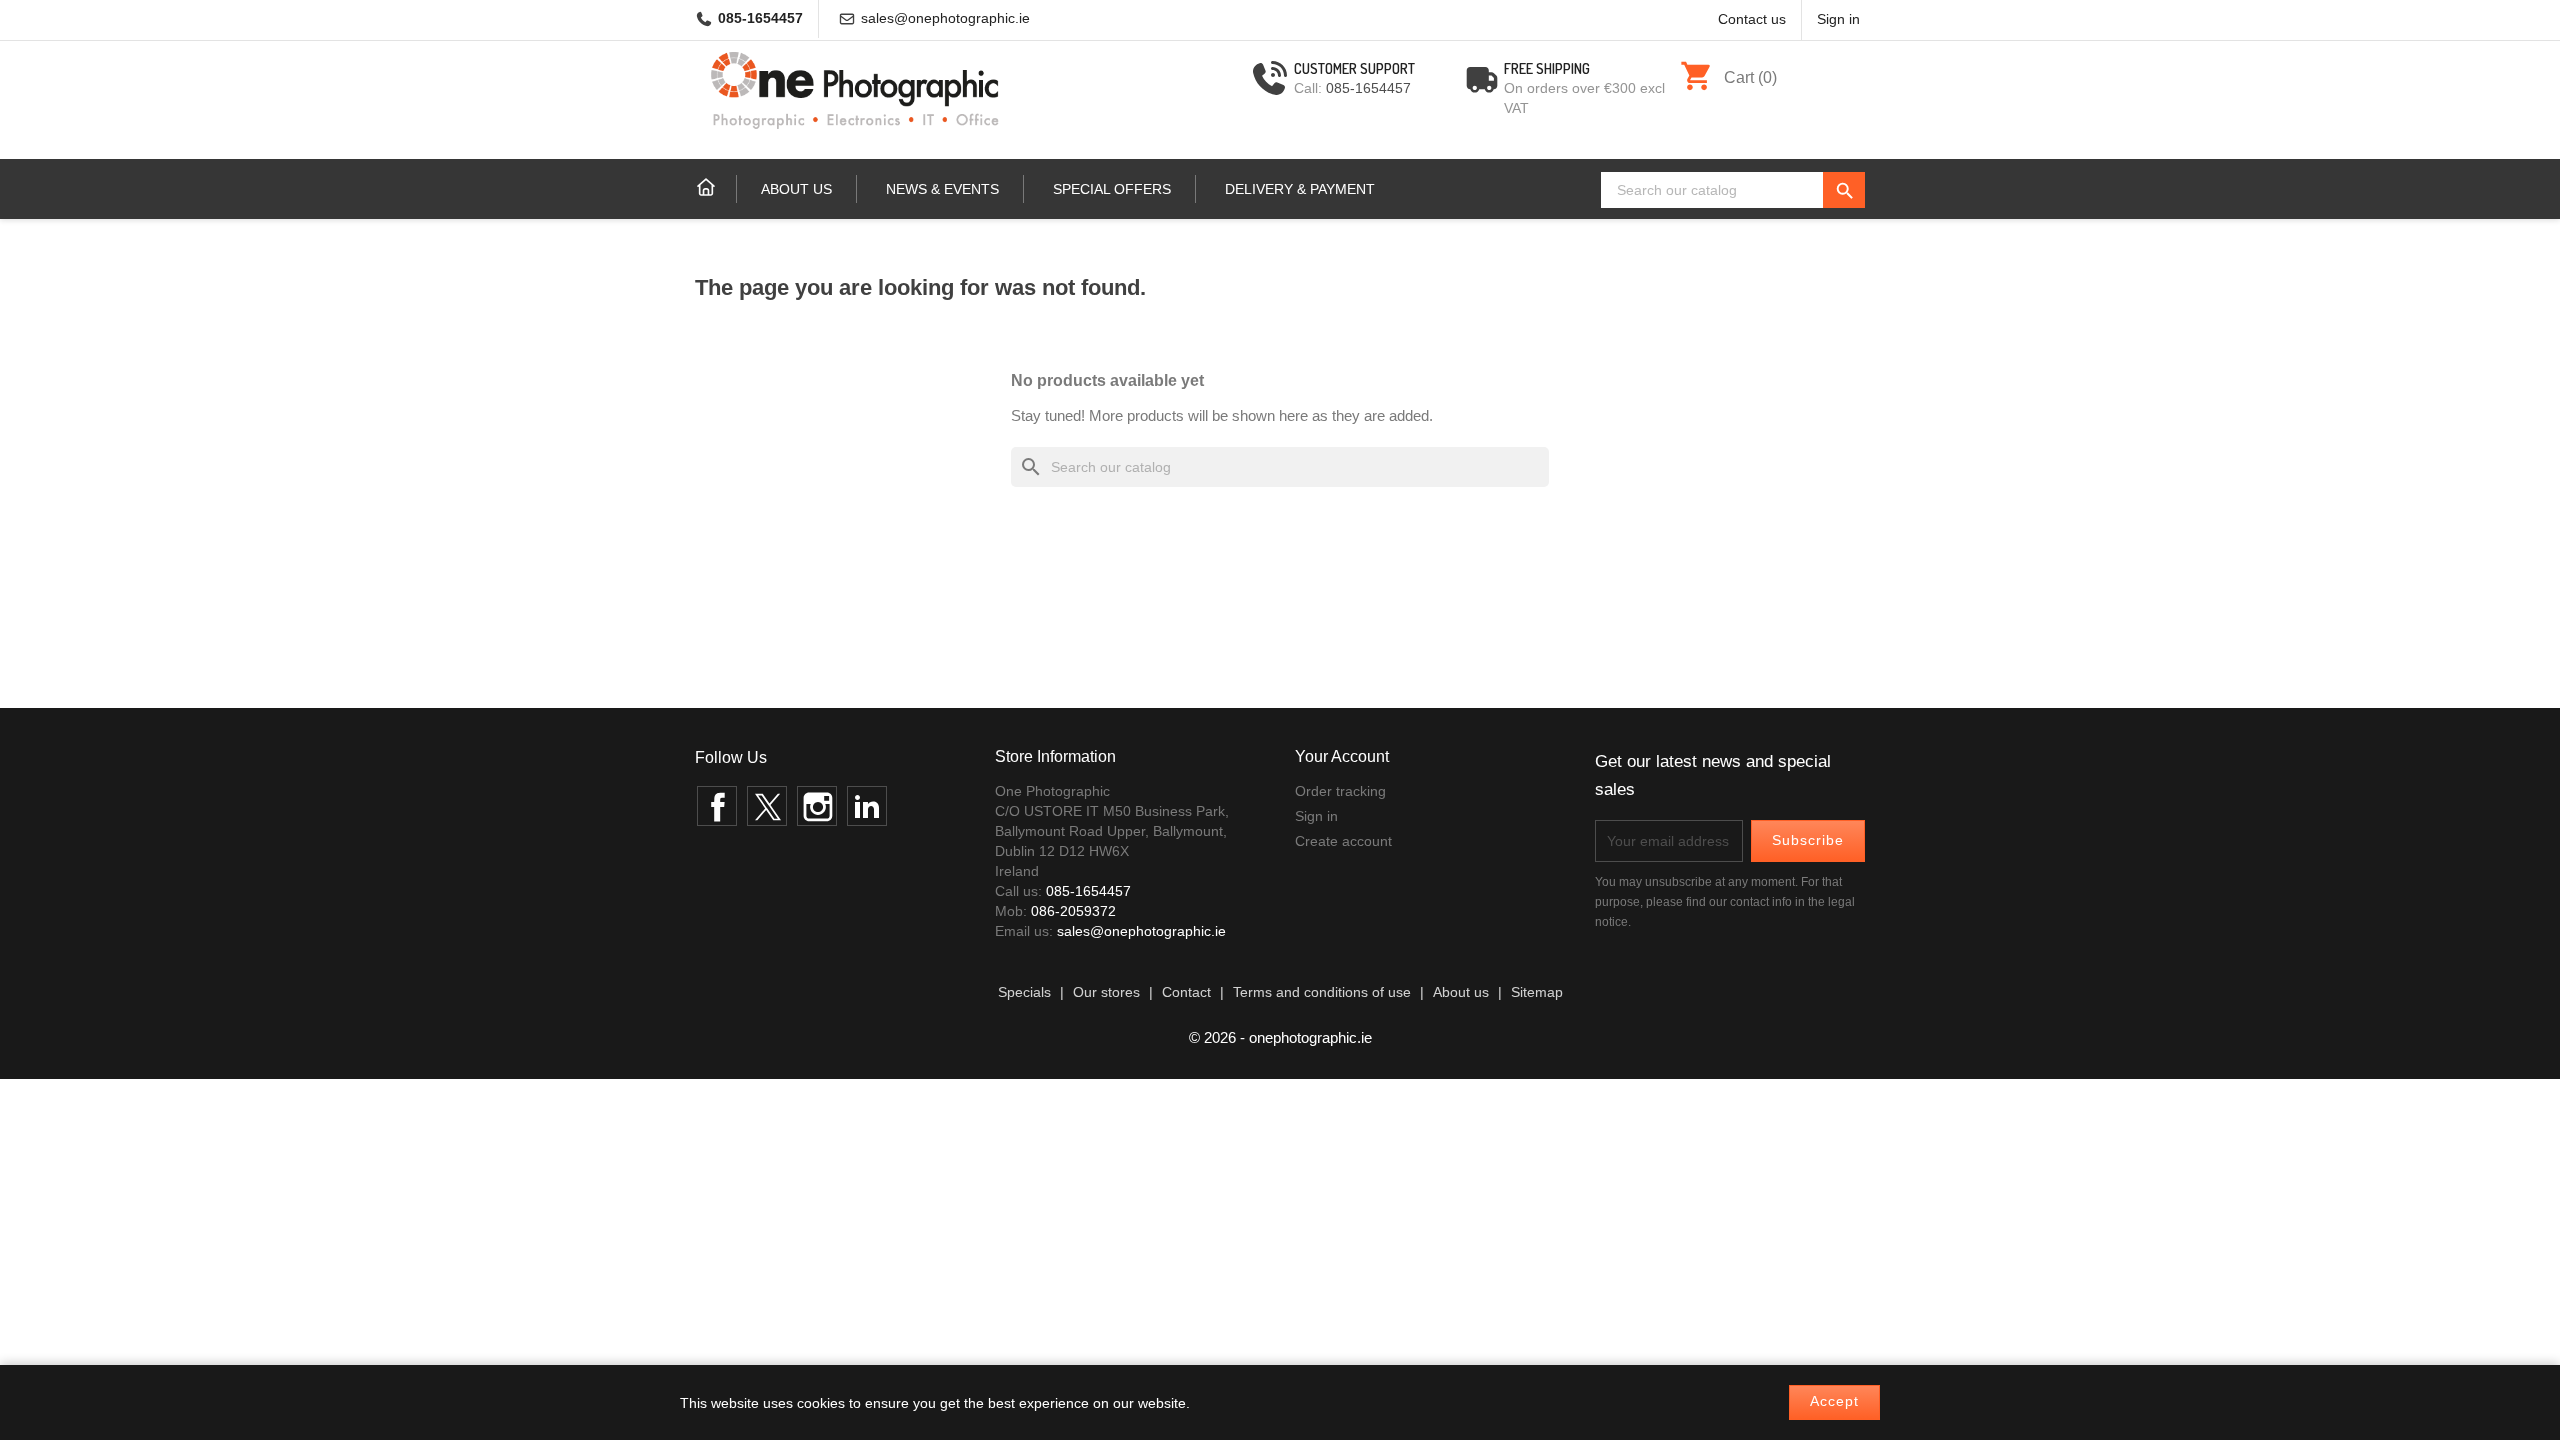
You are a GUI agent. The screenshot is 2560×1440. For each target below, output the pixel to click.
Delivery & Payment (1300, 189)
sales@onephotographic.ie (945, 18)
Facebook (717, 806)
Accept (1834, 1401)
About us (796, 189)
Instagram (817, 806)
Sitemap (1537, 992)
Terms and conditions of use (1322, 992)
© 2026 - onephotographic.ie (1280, 1037)
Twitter (767, 806)
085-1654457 (760, 18)
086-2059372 (1073, 911)
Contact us (1752, 19)
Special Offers (1112, 189)
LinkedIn (867, 806)
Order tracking (1340, 791)
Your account (1342, 756)
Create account (1343, 841)
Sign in (1316, 816)
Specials (1024, 992)
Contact (1186, 992)
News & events (942, 189)
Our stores (1106, 992)
